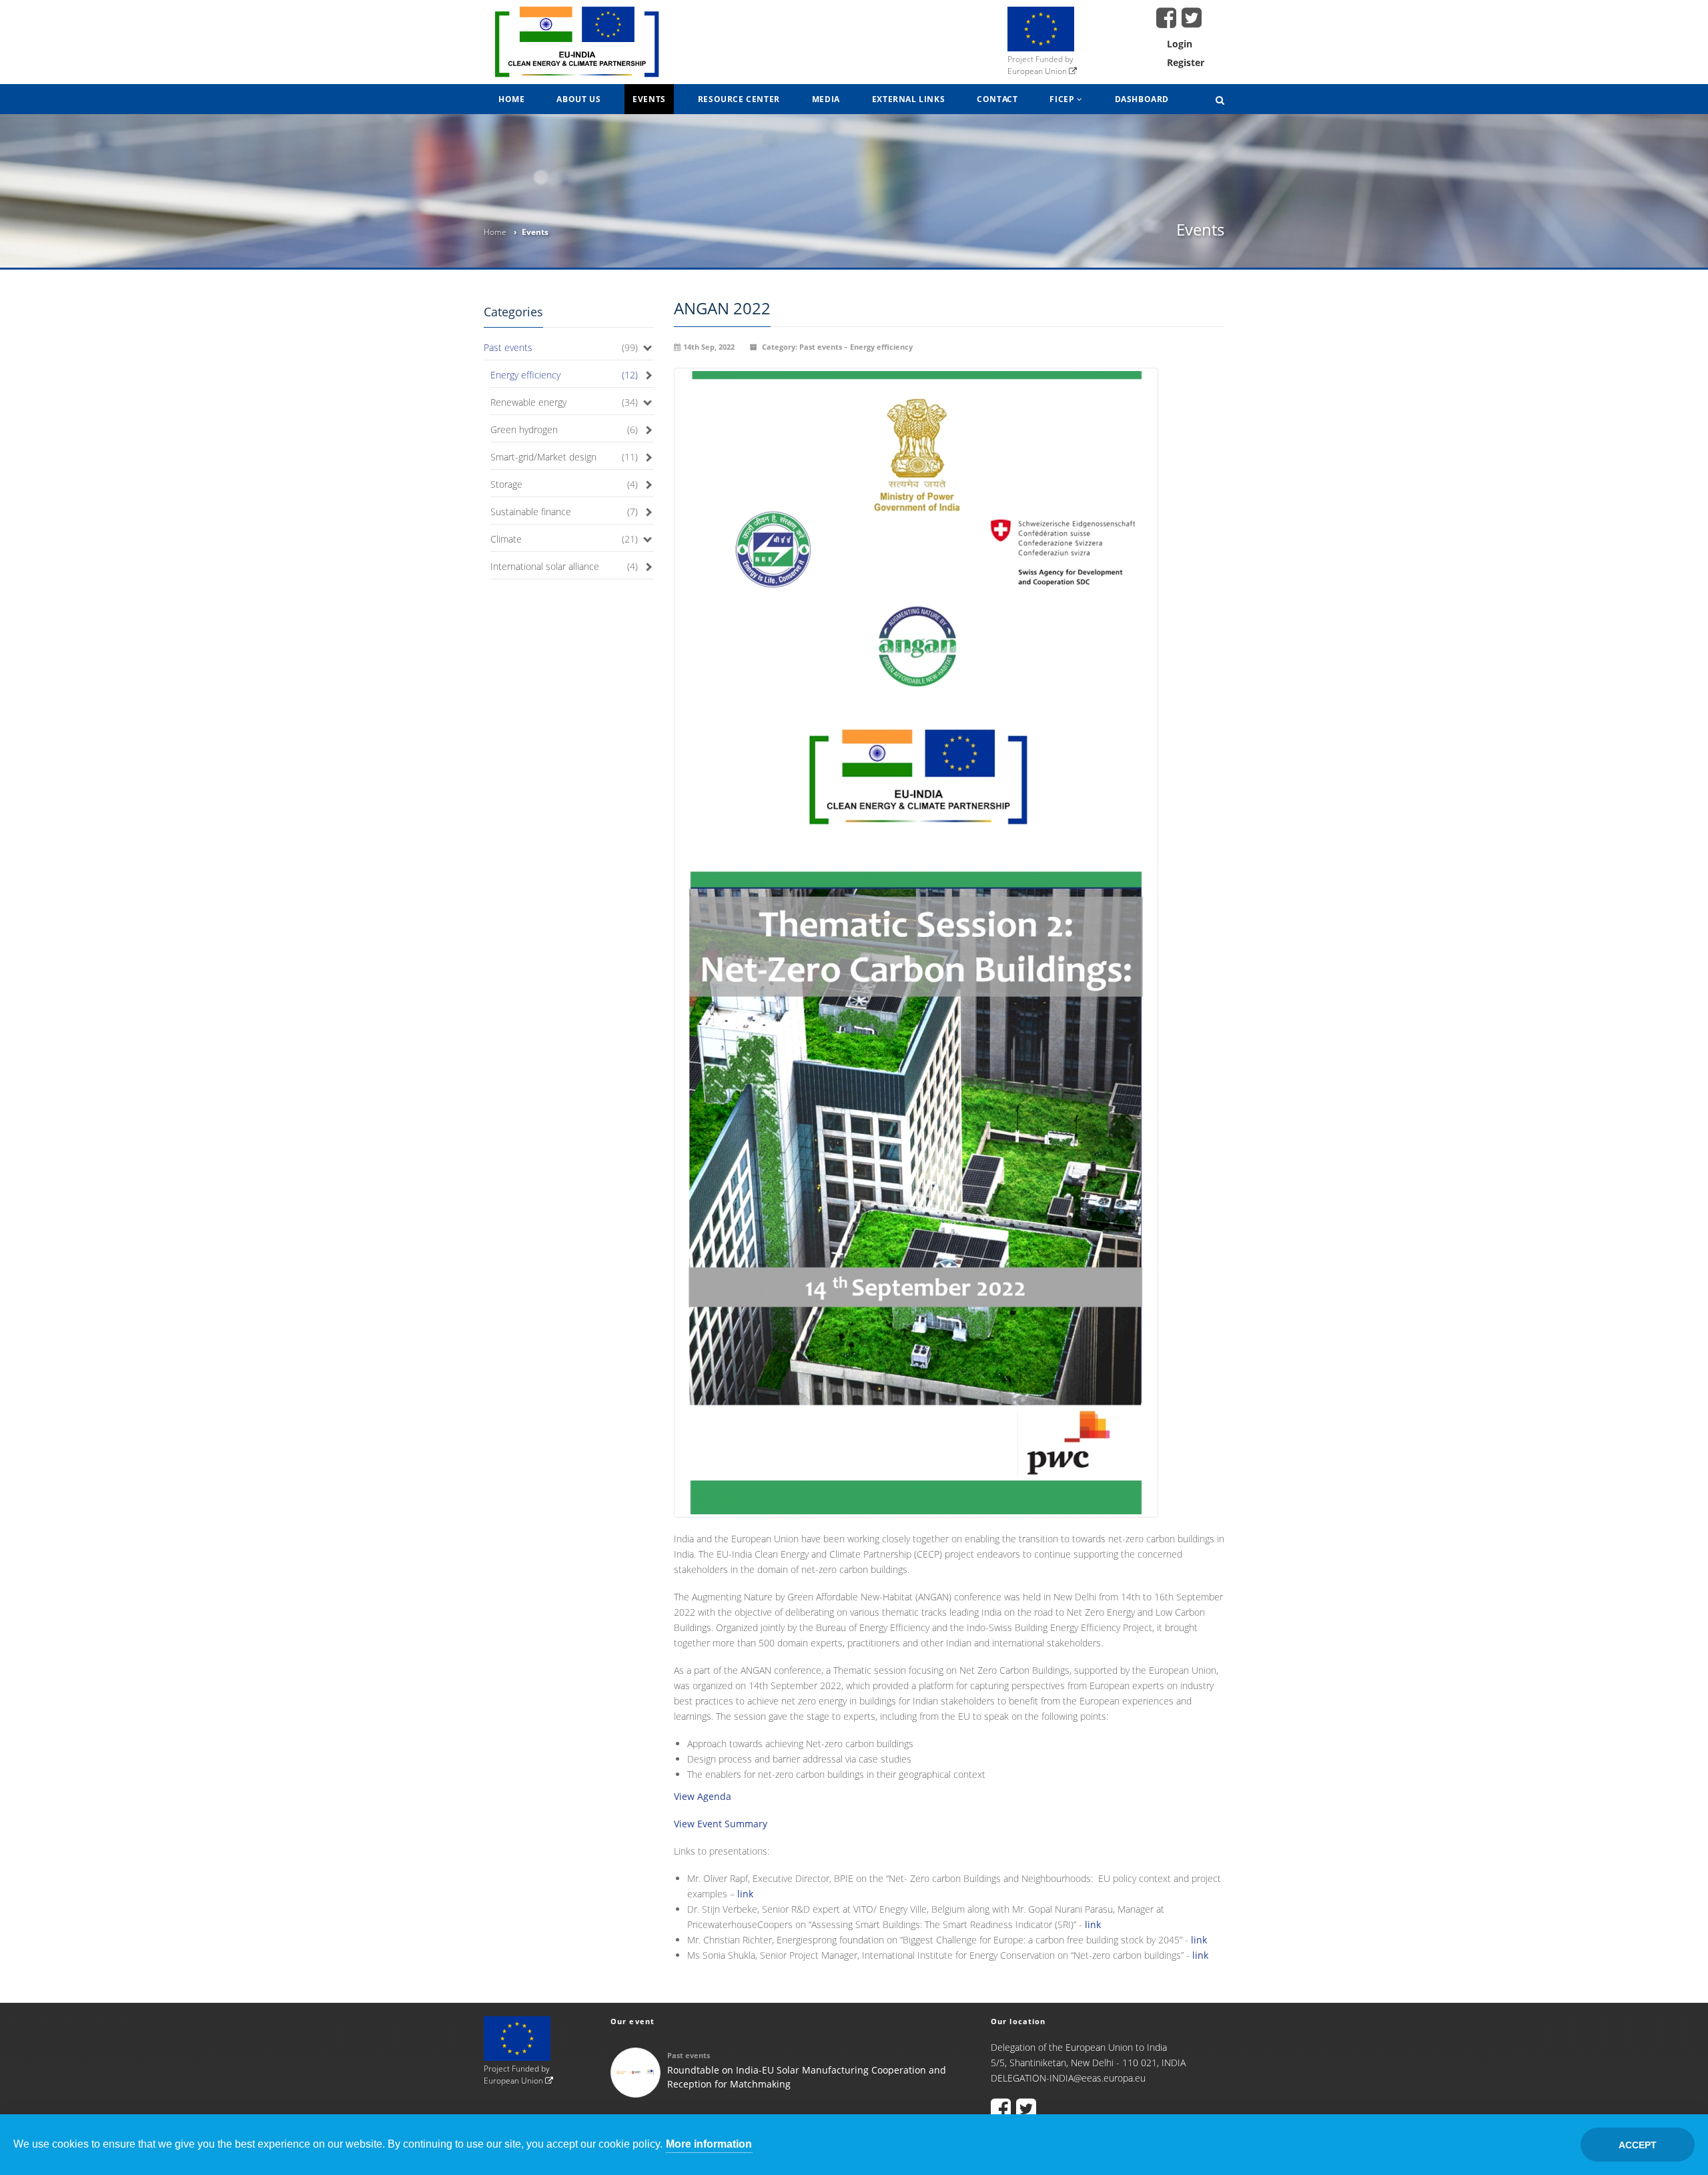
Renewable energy (528, 402)
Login (1180, 44)
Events (649, 99)
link (745, 1894)
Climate (506, 539)
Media (826, 99)
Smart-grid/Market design (543, 457)
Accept (1638, 2145)
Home (511, 99)
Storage (506, 484)
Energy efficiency (525, 375)
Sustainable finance (531, 512)
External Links (908, 99)
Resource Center (739, 99)
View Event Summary (721, 1824)
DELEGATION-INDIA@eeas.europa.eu (1068, 2078)
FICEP (1063, 99)
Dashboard (1142, 99)
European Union (1038, 71)
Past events (508, 347)
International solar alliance (545, 566)
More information (709, 2144)
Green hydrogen (524, 429)
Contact (997, 99)
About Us (578, 99)
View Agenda (703, 1796)
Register (1186, 62)
